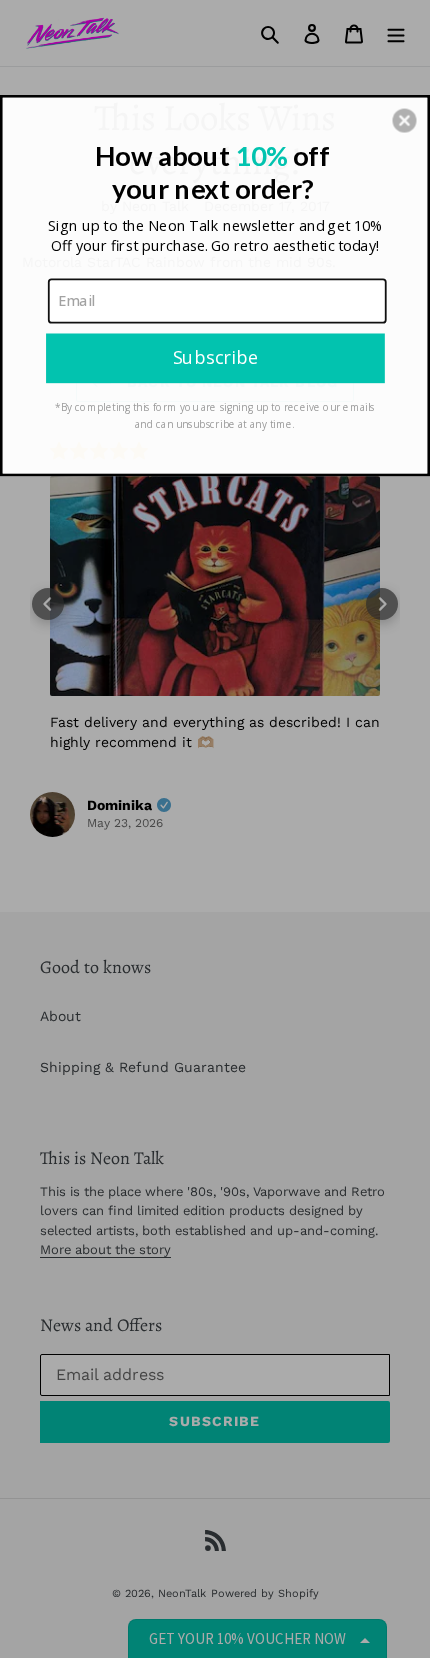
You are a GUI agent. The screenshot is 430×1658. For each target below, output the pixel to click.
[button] (404, 120)
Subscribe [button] (215, 357)
